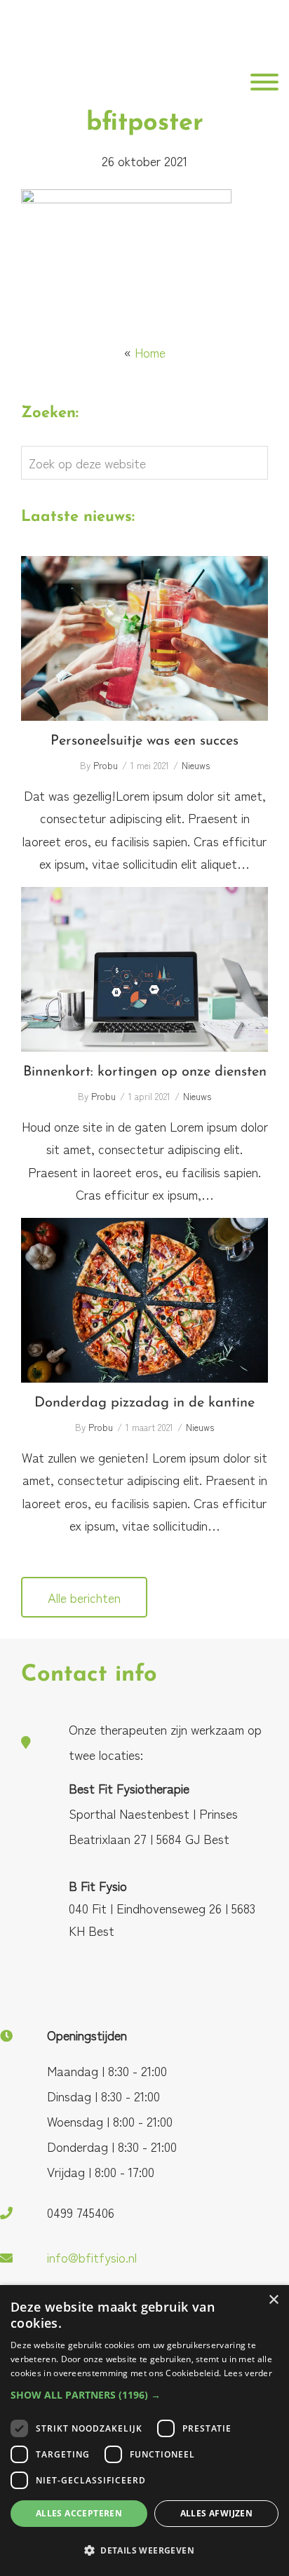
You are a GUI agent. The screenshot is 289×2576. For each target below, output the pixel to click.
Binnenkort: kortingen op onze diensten (144, 970)
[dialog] (144, 2431)
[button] (144, 2395)
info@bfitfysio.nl (92, 2257)
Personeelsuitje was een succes (144, 639)
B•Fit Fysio (38, 44)
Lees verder (248, 2373)
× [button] (273, 2300)
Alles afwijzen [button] (217, 2513)
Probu (106, 765)
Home (150, 352)
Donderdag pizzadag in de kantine (145, 1300)
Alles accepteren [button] (79, 2513)
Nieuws (196, 765)
